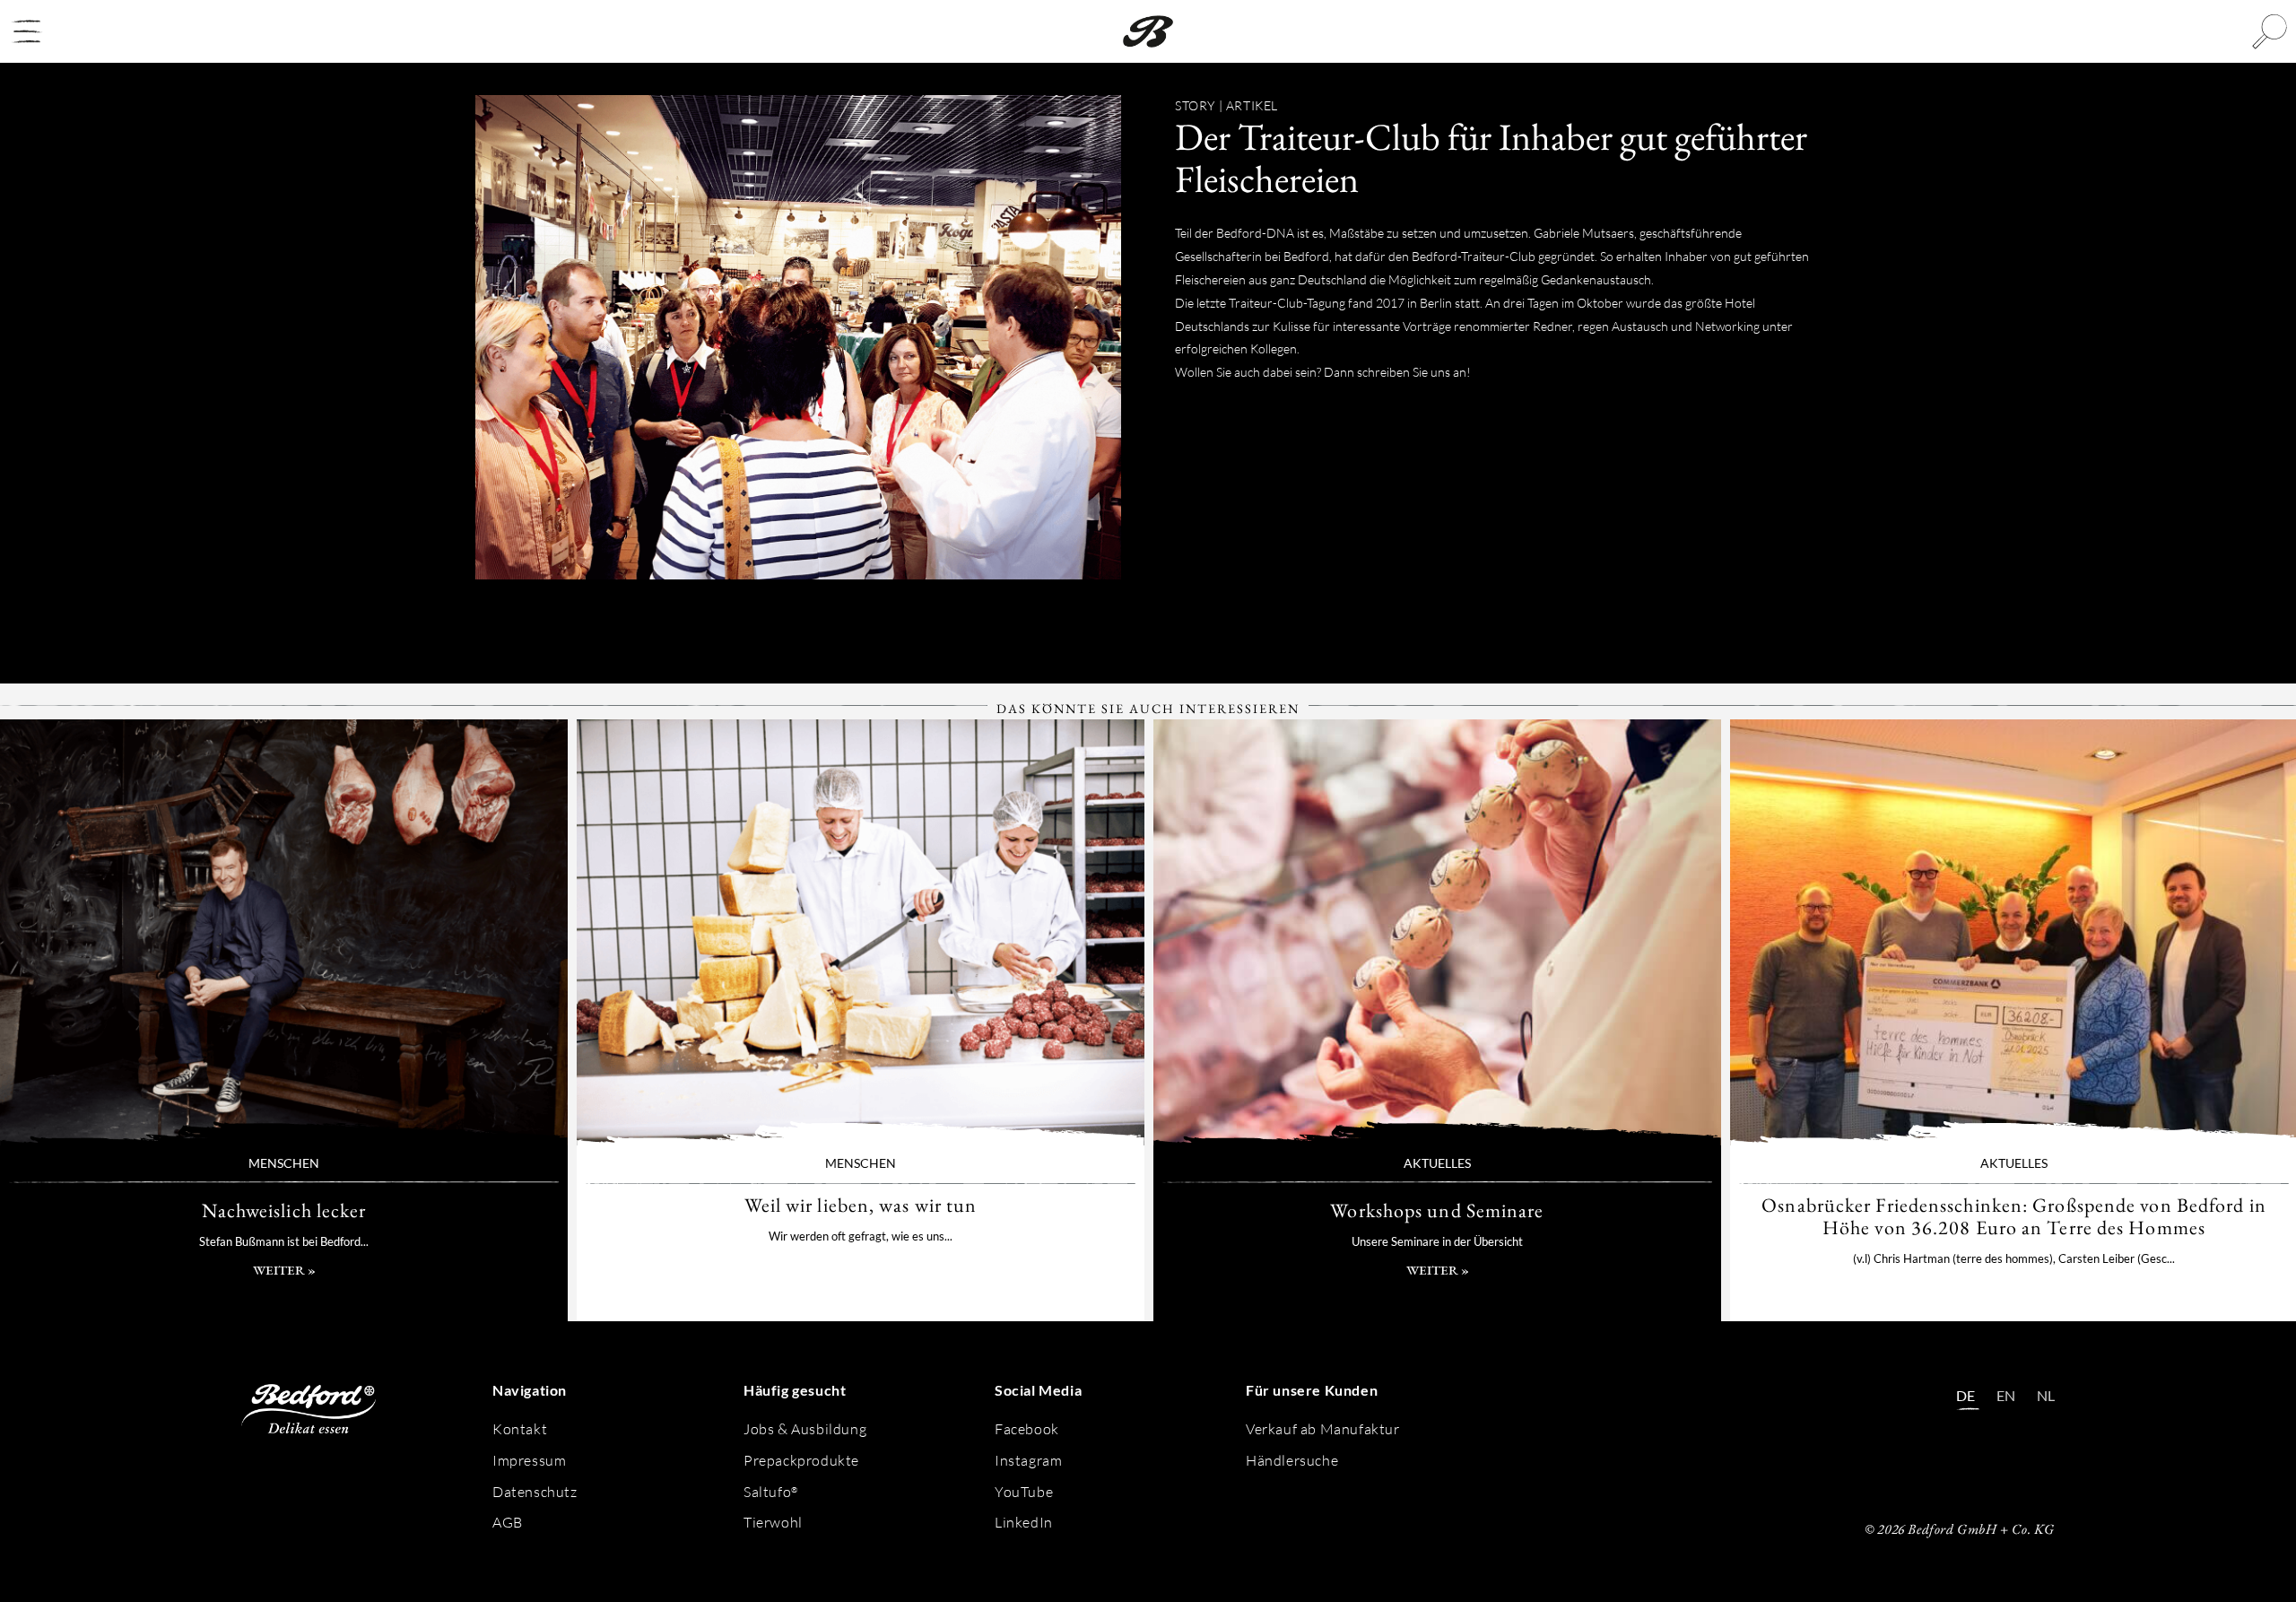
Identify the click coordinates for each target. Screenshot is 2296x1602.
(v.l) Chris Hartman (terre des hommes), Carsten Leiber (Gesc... (2014, 1258)
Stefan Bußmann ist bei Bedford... (284, 1241)
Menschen (284, 1163)
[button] (27, 31)
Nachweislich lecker (284, 932)
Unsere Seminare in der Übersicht (1437, 1241)
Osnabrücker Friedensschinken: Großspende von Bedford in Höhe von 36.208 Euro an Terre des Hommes (2014, 1216)
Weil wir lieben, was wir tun (861, 932)
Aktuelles (1437, 1163)
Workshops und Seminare (1437, 932)
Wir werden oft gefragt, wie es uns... (861, 1236)
